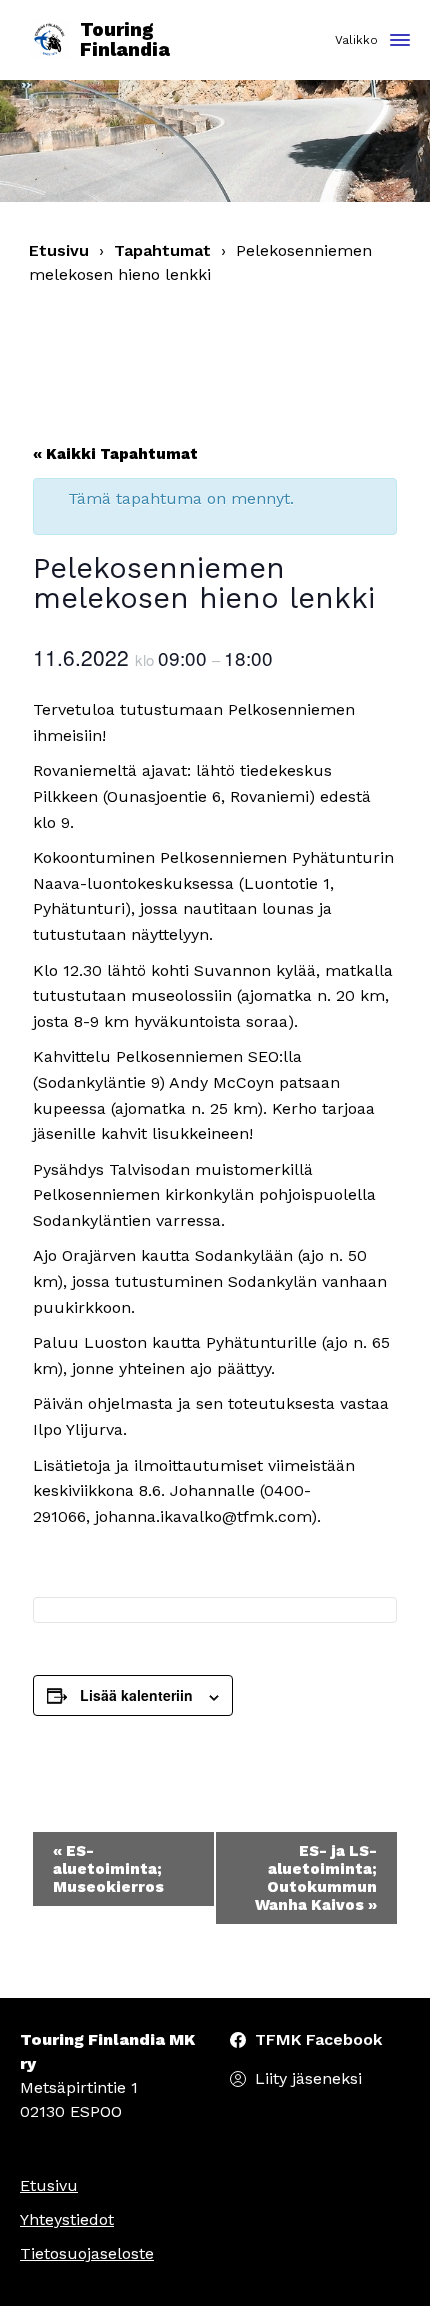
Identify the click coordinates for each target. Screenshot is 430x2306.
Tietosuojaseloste (87, 2253)
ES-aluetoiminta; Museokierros (108, 1869)
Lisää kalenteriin (136, 1695)
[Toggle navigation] (400, 41)
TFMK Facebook (318, 2039)
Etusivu (59, 250)
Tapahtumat (162, 250)
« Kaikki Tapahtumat (115, 454)
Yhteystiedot (67, 2219)
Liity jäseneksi (308, 2078)
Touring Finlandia (125, 40)
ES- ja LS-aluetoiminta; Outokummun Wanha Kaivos (316, 1878)
